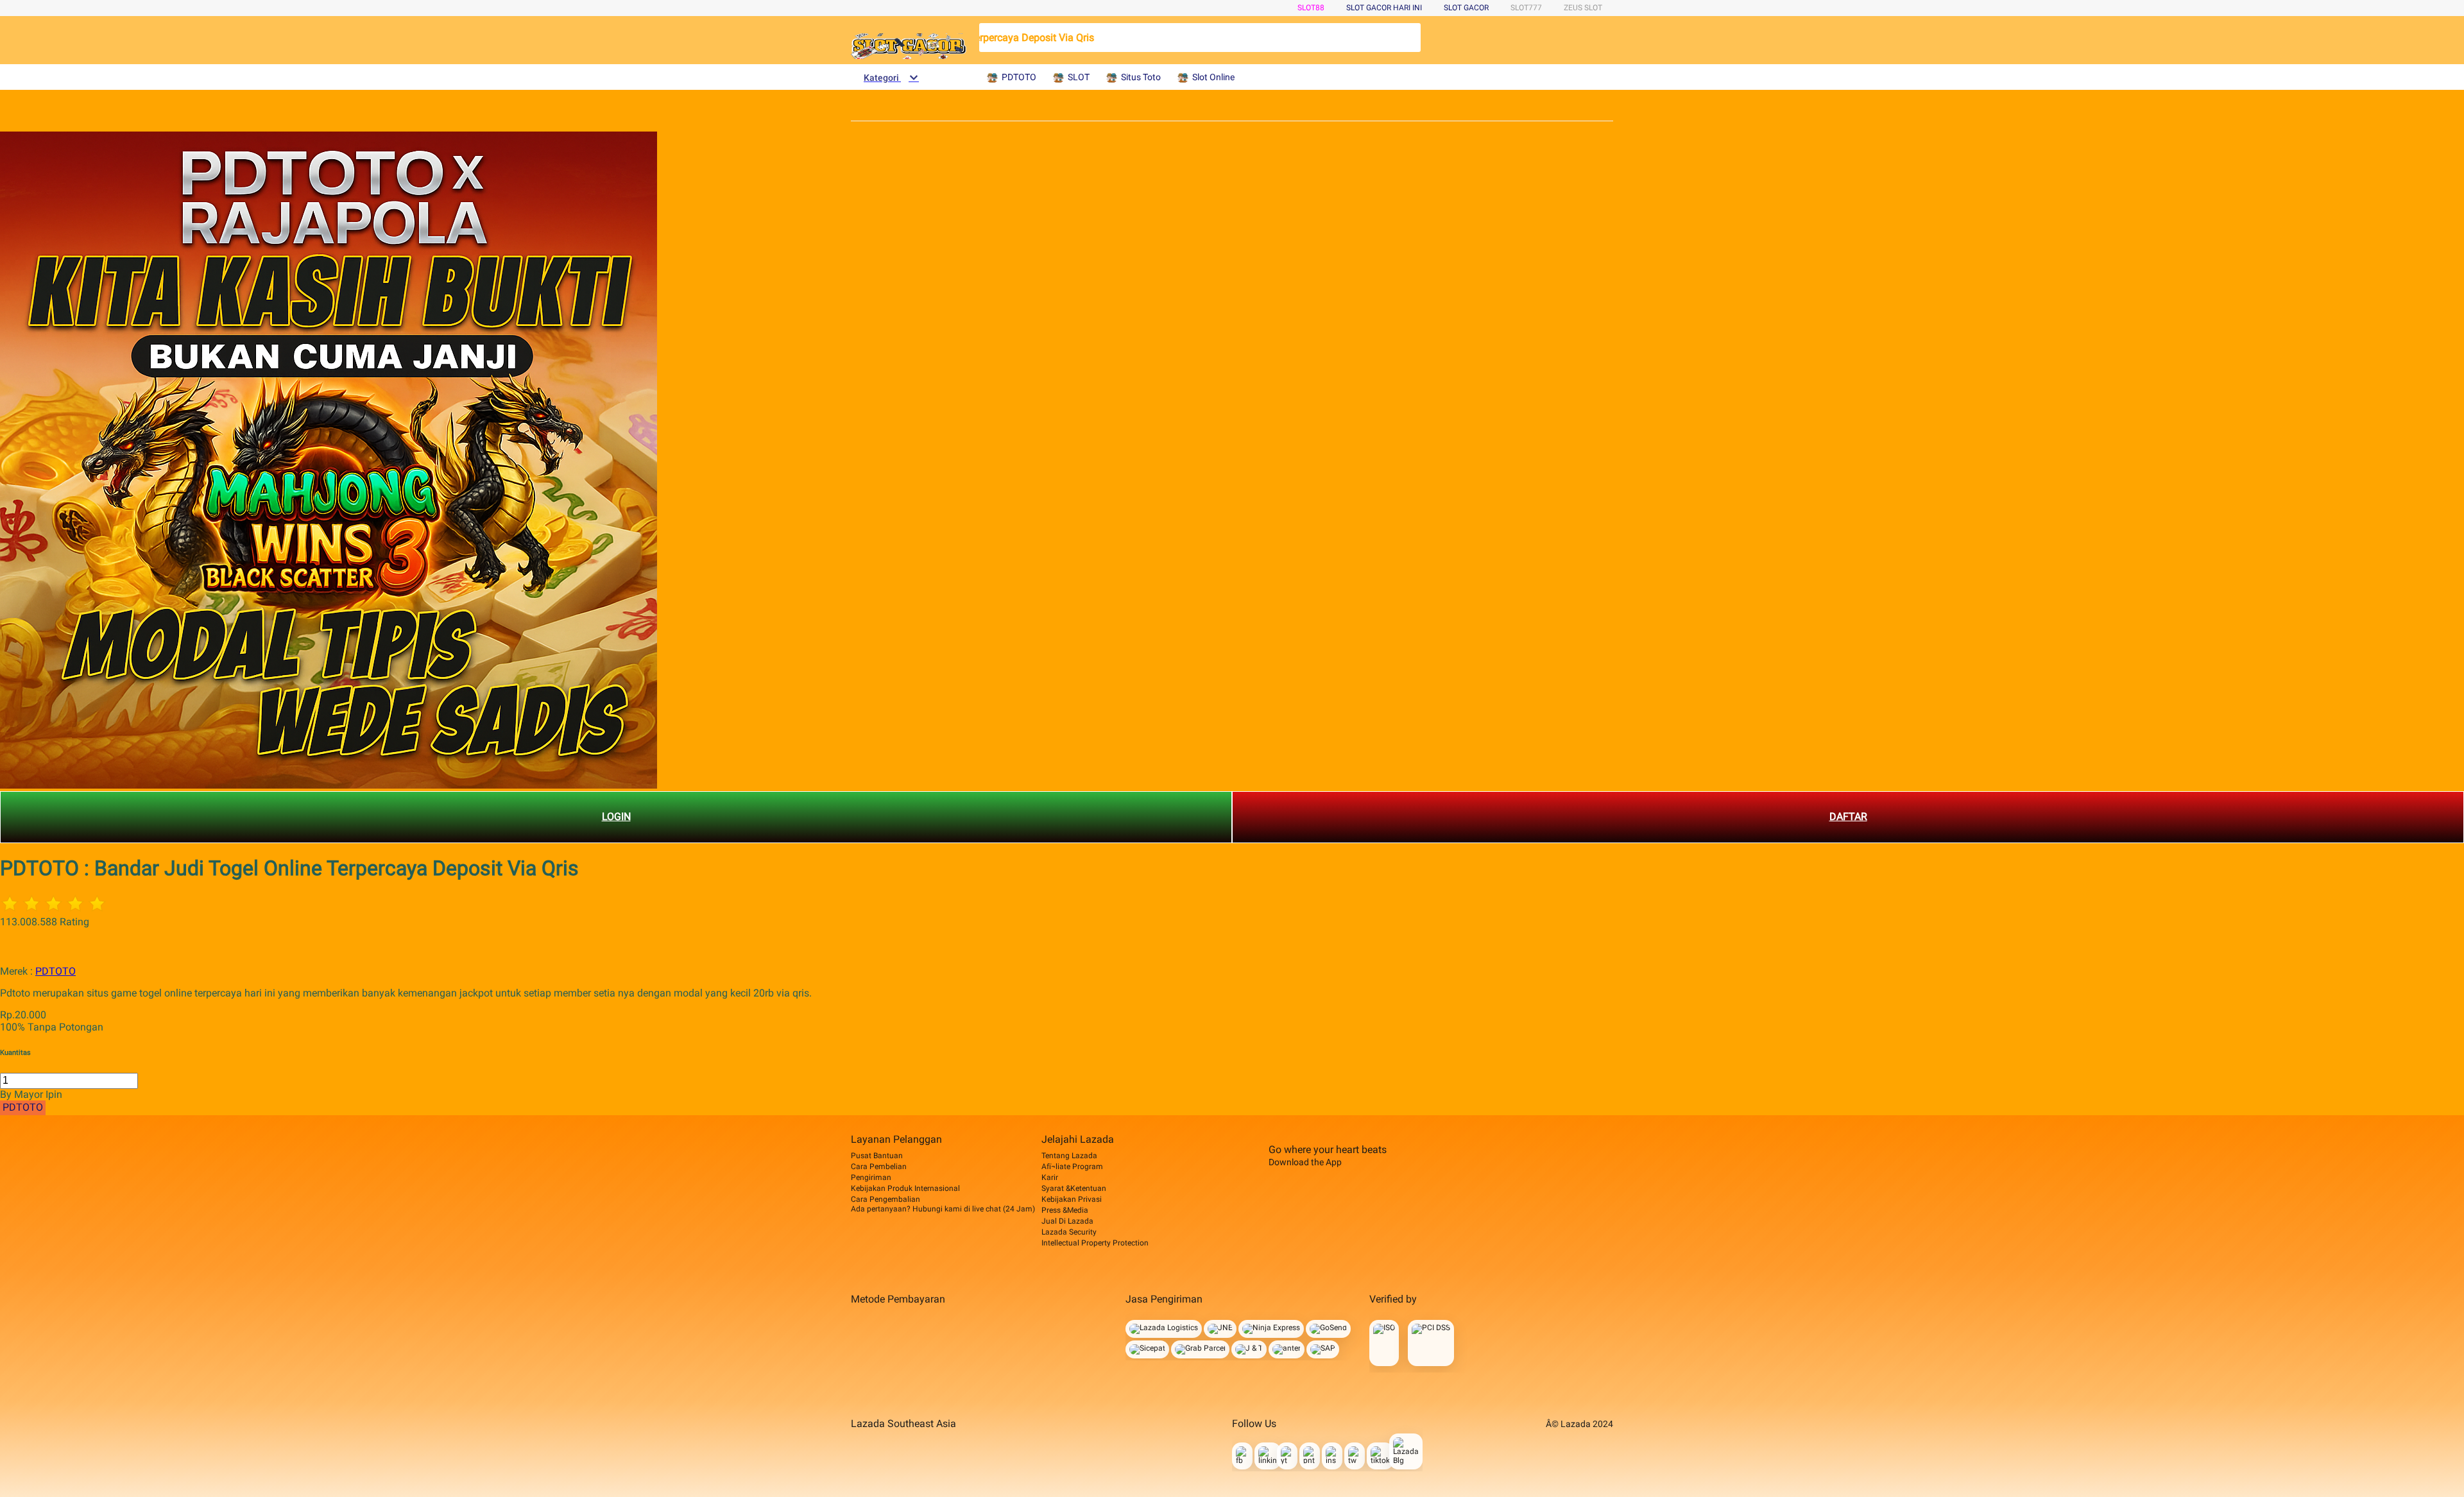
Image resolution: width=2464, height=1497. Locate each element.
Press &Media (1065, 1210)
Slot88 (1311, 8)
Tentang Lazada (1069, 1156)
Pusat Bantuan (877, 1156)
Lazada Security (1069, 1232)
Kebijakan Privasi (1072, 1199)
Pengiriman (871, 1177)
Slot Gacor (1466, 8)
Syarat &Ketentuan (1074, 1188)
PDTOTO (56, 971)
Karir (1050, 1177)
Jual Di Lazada (1067, 1221)
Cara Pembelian (879, 1167)
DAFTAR (1848, 817)
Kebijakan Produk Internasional (905, 1188)
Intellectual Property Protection (1095, 1243)
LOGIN (616, 817)
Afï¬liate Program (1072, 1167)
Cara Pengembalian (886, 1199)
